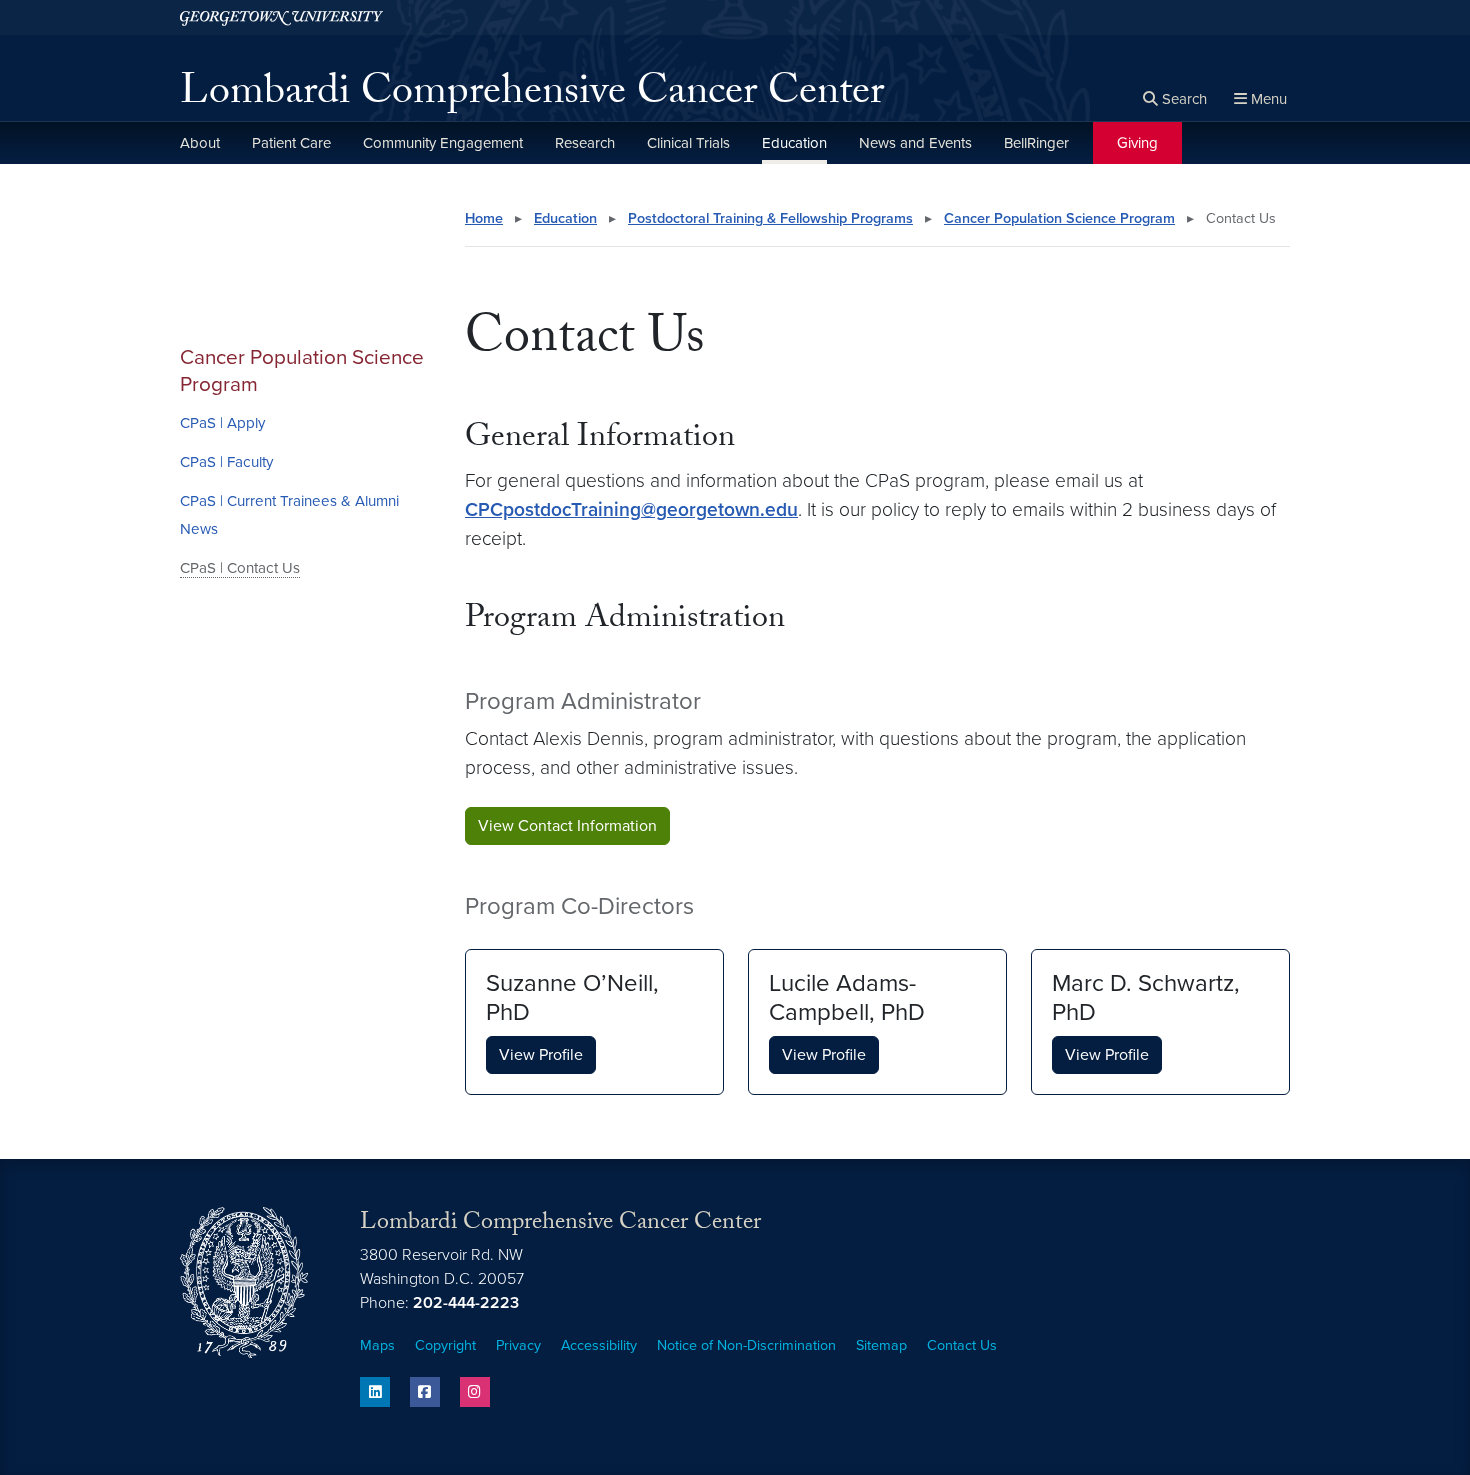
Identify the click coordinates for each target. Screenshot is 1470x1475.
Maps (377, 1345)
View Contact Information (567, 826)
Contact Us (962, 1345)
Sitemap (881, 1345)
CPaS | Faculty (226, 462)
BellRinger (1036, 143)
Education (794, 143)
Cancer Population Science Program (302, 371)
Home (484, 218)
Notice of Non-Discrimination (746, 1345)
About (200, 143)
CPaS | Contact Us (240, 568)
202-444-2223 (466, 1303)
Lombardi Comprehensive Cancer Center (532, 96)
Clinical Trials (688, 143)
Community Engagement (443, 143)
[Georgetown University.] (281, 17)
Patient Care (291, 143)
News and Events (915, 143)
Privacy (518, 1345)
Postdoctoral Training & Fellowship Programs (770, 218)
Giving (1137, 143)
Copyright (445, 1345)
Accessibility (599, 1345)
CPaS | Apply (222, 423)
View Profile (541, 1055)
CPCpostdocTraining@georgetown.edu (631, 509)
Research (585, 143)
